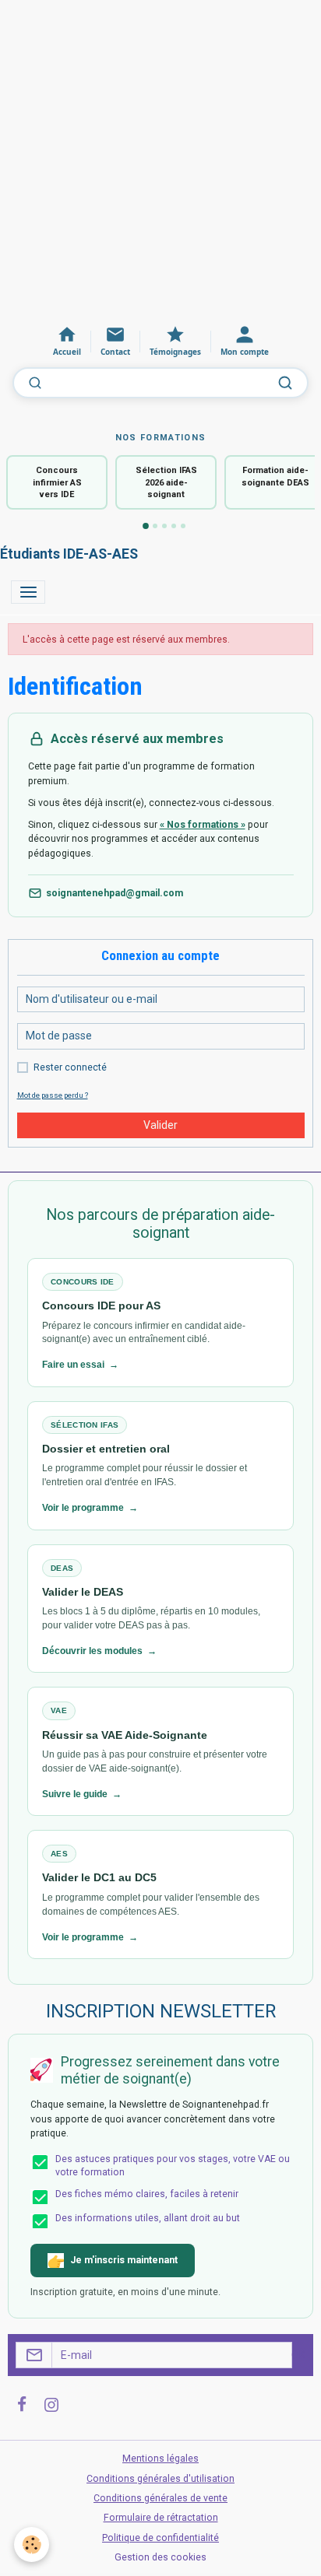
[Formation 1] (146, 527)
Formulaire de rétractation (161, 2518)
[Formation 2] (155, 526)
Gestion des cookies (160, 2557)
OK (298, 2355)
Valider (160, 1125)
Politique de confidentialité (160, 2538)
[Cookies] (32, 2544)
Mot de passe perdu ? (53, 1095)
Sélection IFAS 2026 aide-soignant (166, 482)
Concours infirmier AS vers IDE (57, 482)
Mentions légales (160, 2459)
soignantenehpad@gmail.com (115, 893)
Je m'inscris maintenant (124, 2260)
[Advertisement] (160, 160)
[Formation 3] (164, 526)
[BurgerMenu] (28, 592)
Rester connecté (70, 1067)
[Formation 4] (174, 526)
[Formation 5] (183, 526)
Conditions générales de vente (160, 2498)
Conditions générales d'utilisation (160, 2479)
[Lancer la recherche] (285, 383)
